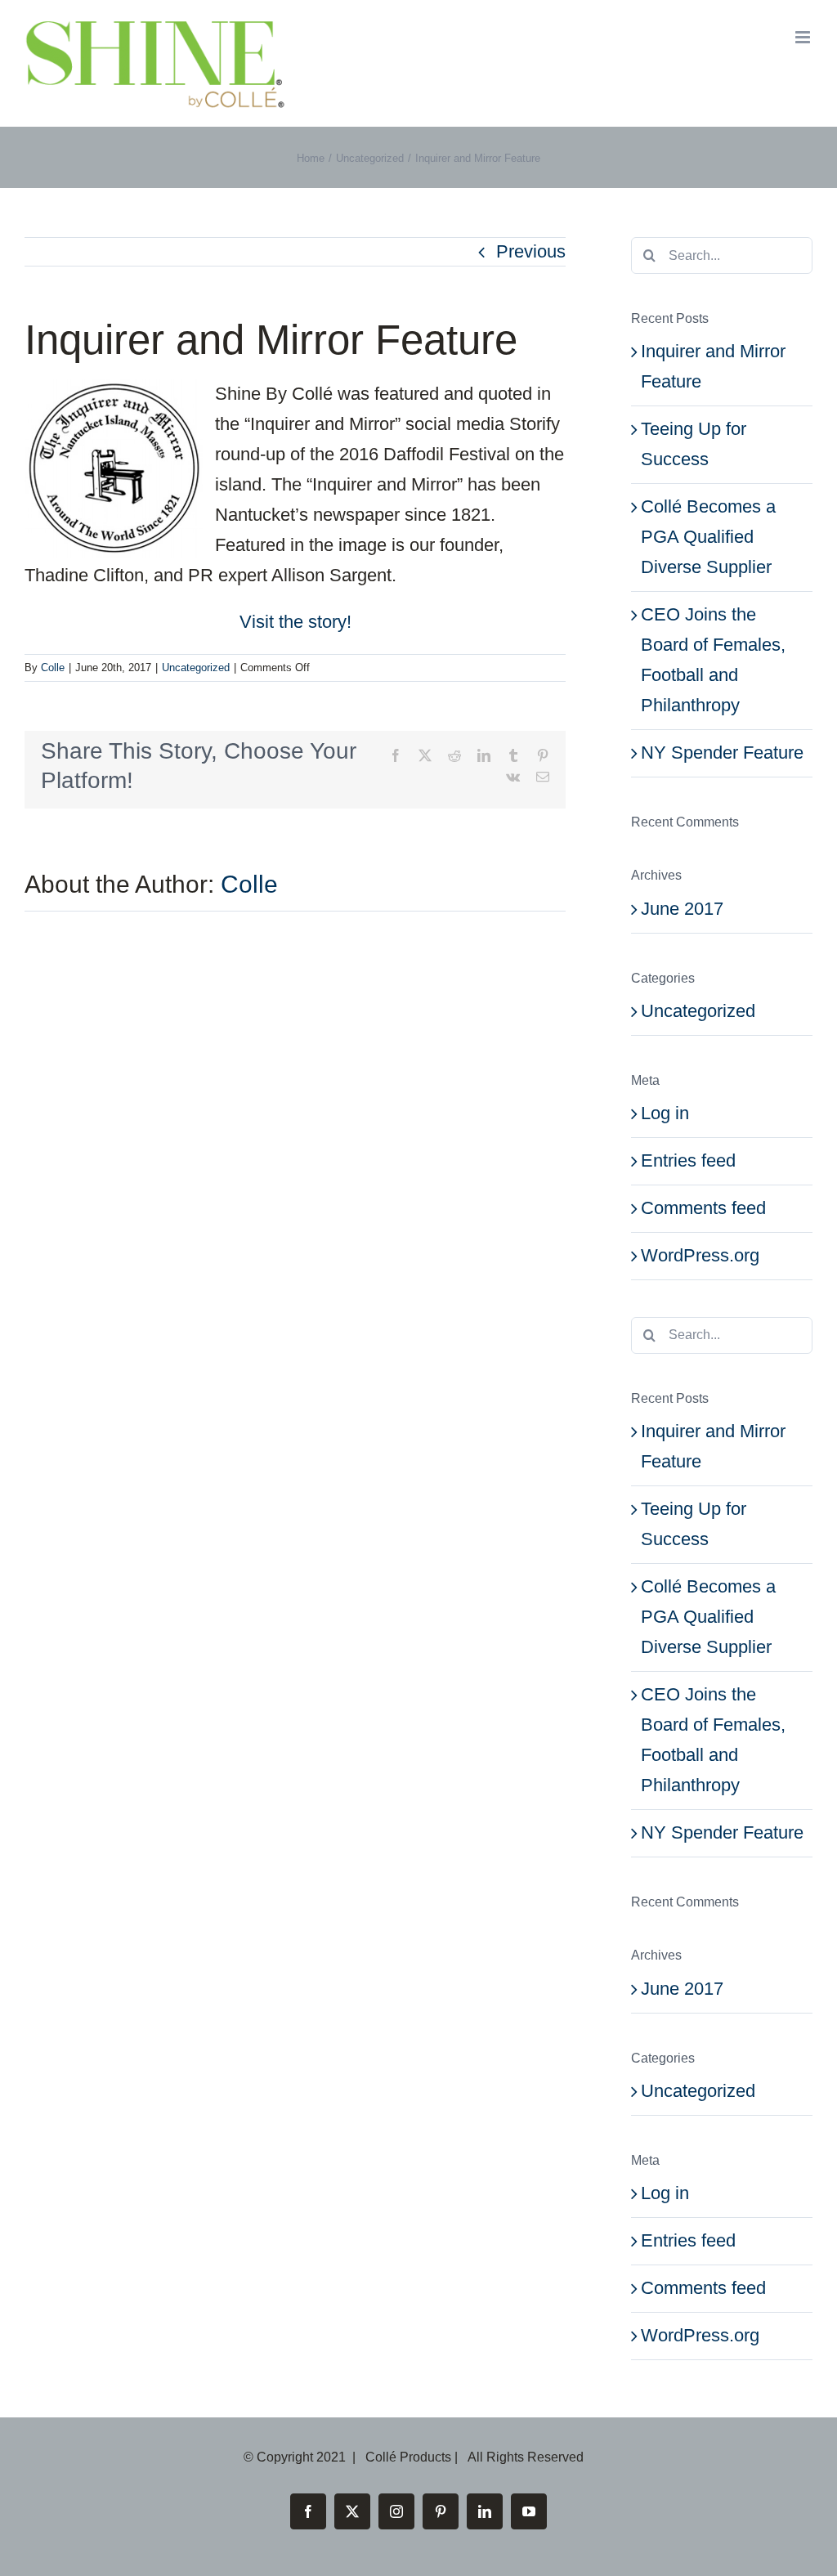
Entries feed (688, 1160)
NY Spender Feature (722, 753)
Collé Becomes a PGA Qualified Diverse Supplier (708, 537)
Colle (53, 668)
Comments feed (703, 1208)
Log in (665, 1113)
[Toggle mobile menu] (804, 37)
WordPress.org (700, 1255)
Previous (531, 251)
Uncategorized (196, 668)
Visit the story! (295, 622)
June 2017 (682, 909)
